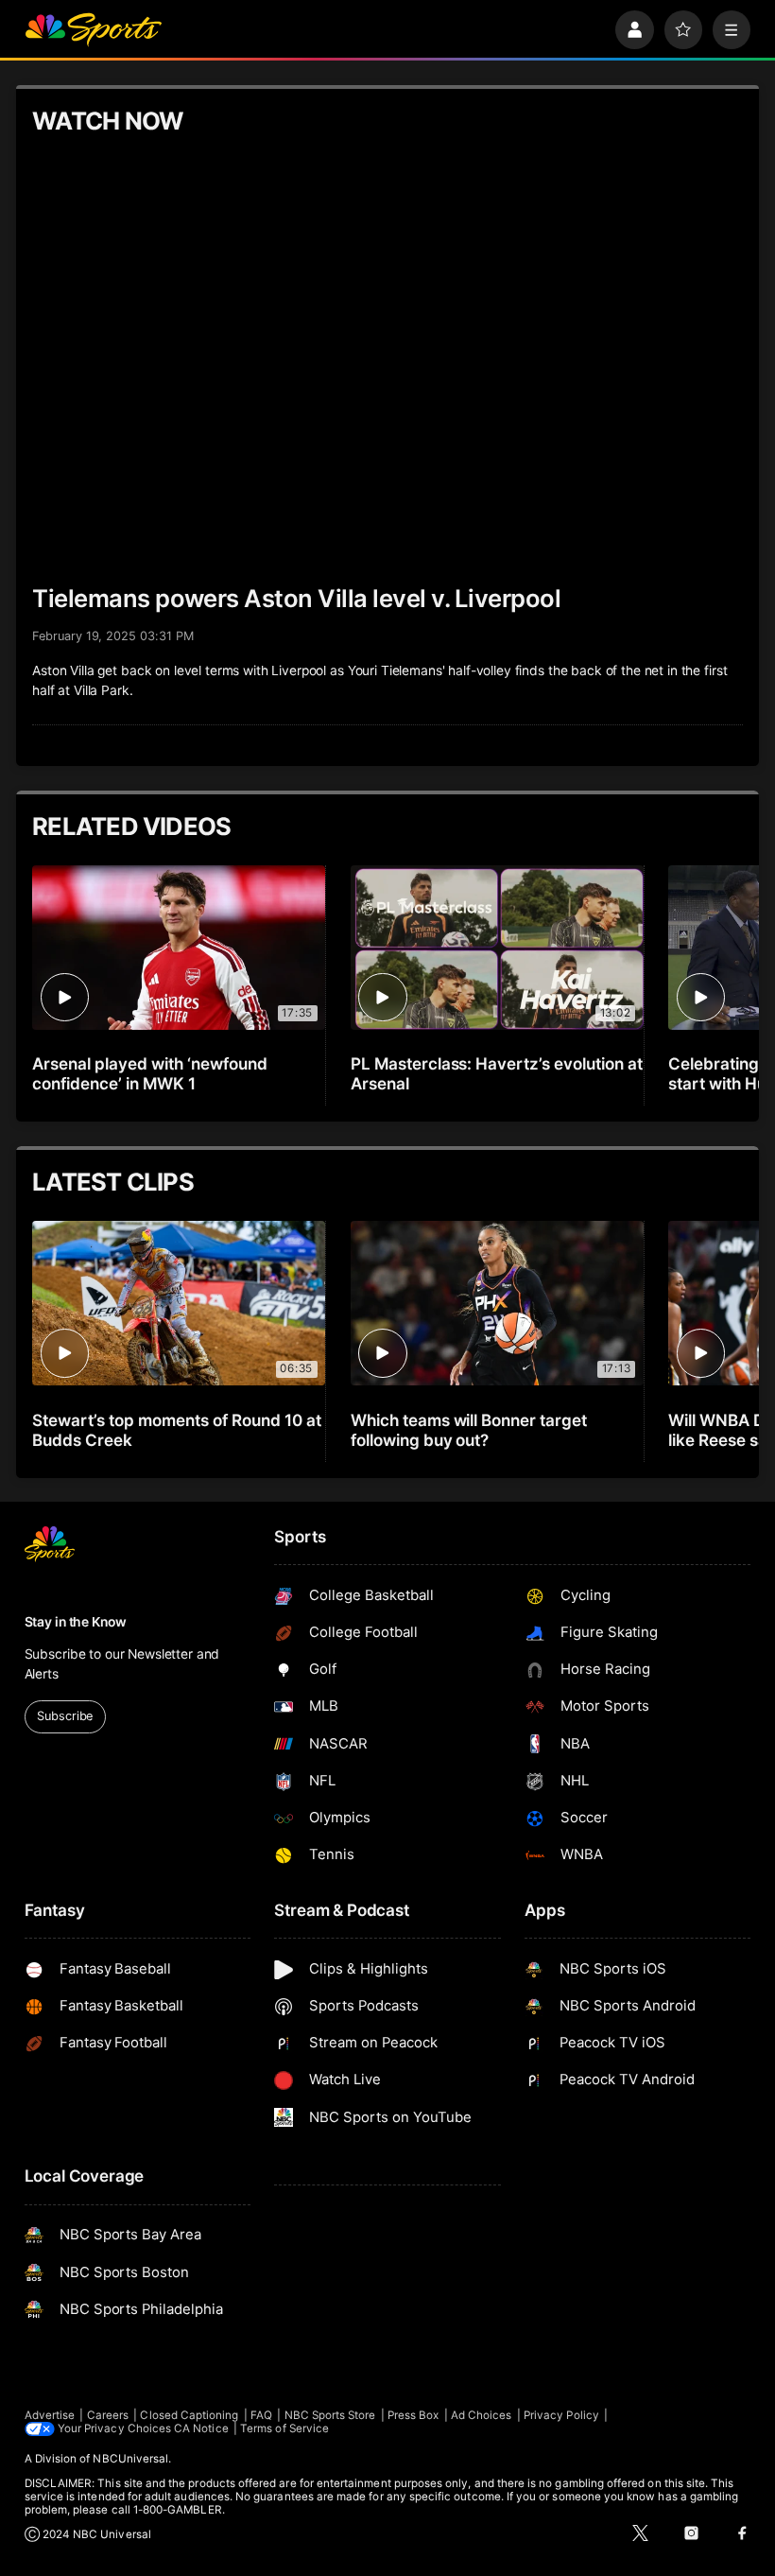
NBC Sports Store (330, 2415)
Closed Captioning (189, 2415)
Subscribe (65, 1716)
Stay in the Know (76, 1622)
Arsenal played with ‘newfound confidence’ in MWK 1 (150, 1073)
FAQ (261, 2415)
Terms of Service (284, 2428)
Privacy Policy (561, 2415)
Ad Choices (482, 2415)
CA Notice (201, 2428)
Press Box (413, 2415)
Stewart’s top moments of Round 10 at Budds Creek (176, 1430)
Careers (108, 2415)
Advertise (50, 2415)
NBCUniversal (130, 2459)
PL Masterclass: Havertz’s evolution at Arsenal (497, 1073)
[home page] (93, 30)
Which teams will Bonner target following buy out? (469, 1430)
